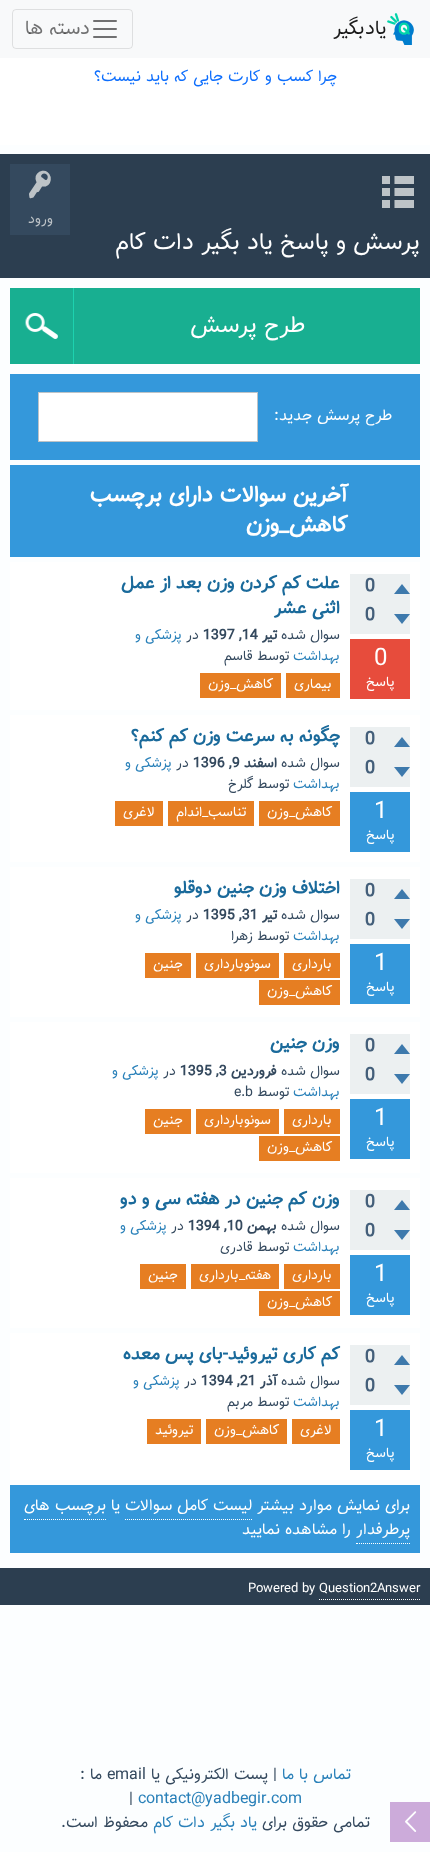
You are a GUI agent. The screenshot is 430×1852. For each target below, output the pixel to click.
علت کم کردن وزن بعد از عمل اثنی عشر (230, 596)
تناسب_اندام (211, 813)
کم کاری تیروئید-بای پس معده (231, 1355)
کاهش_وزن (240, 685)
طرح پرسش (247, 326)
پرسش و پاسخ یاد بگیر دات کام (267, 243)
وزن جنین (305, 1044)
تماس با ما (316, 1775)
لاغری (139, 813)
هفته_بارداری (235, 1276)
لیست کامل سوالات (188, 1506)
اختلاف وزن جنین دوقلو (257, 889)
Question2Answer (369, 1589)
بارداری (312, 965)
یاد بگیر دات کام (205, 1823)
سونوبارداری (237, 965)
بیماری (313, 685)
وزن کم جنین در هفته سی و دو (230, 1200)
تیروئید (174, 1431)
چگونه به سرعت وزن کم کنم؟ (235, 737)
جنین (168, 965)
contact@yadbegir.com (220, 1799)
